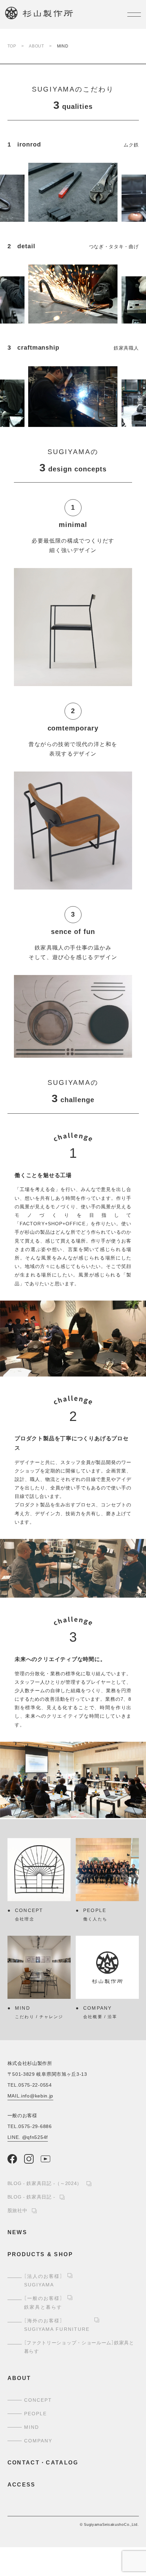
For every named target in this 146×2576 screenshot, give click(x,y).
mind (32, 2427)
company (38, 2441)
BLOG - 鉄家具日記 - (31, 2197)
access (22, 2485)
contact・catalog (43, 2463)
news (17, 2232)
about (19, 2378)
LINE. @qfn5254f (28, 2137)
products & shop (40, 2254)
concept (38, 2400)
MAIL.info (31, 2096)
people (36, 2414)
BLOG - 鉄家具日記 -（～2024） (45, 2183)
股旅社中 (17, 2210)
